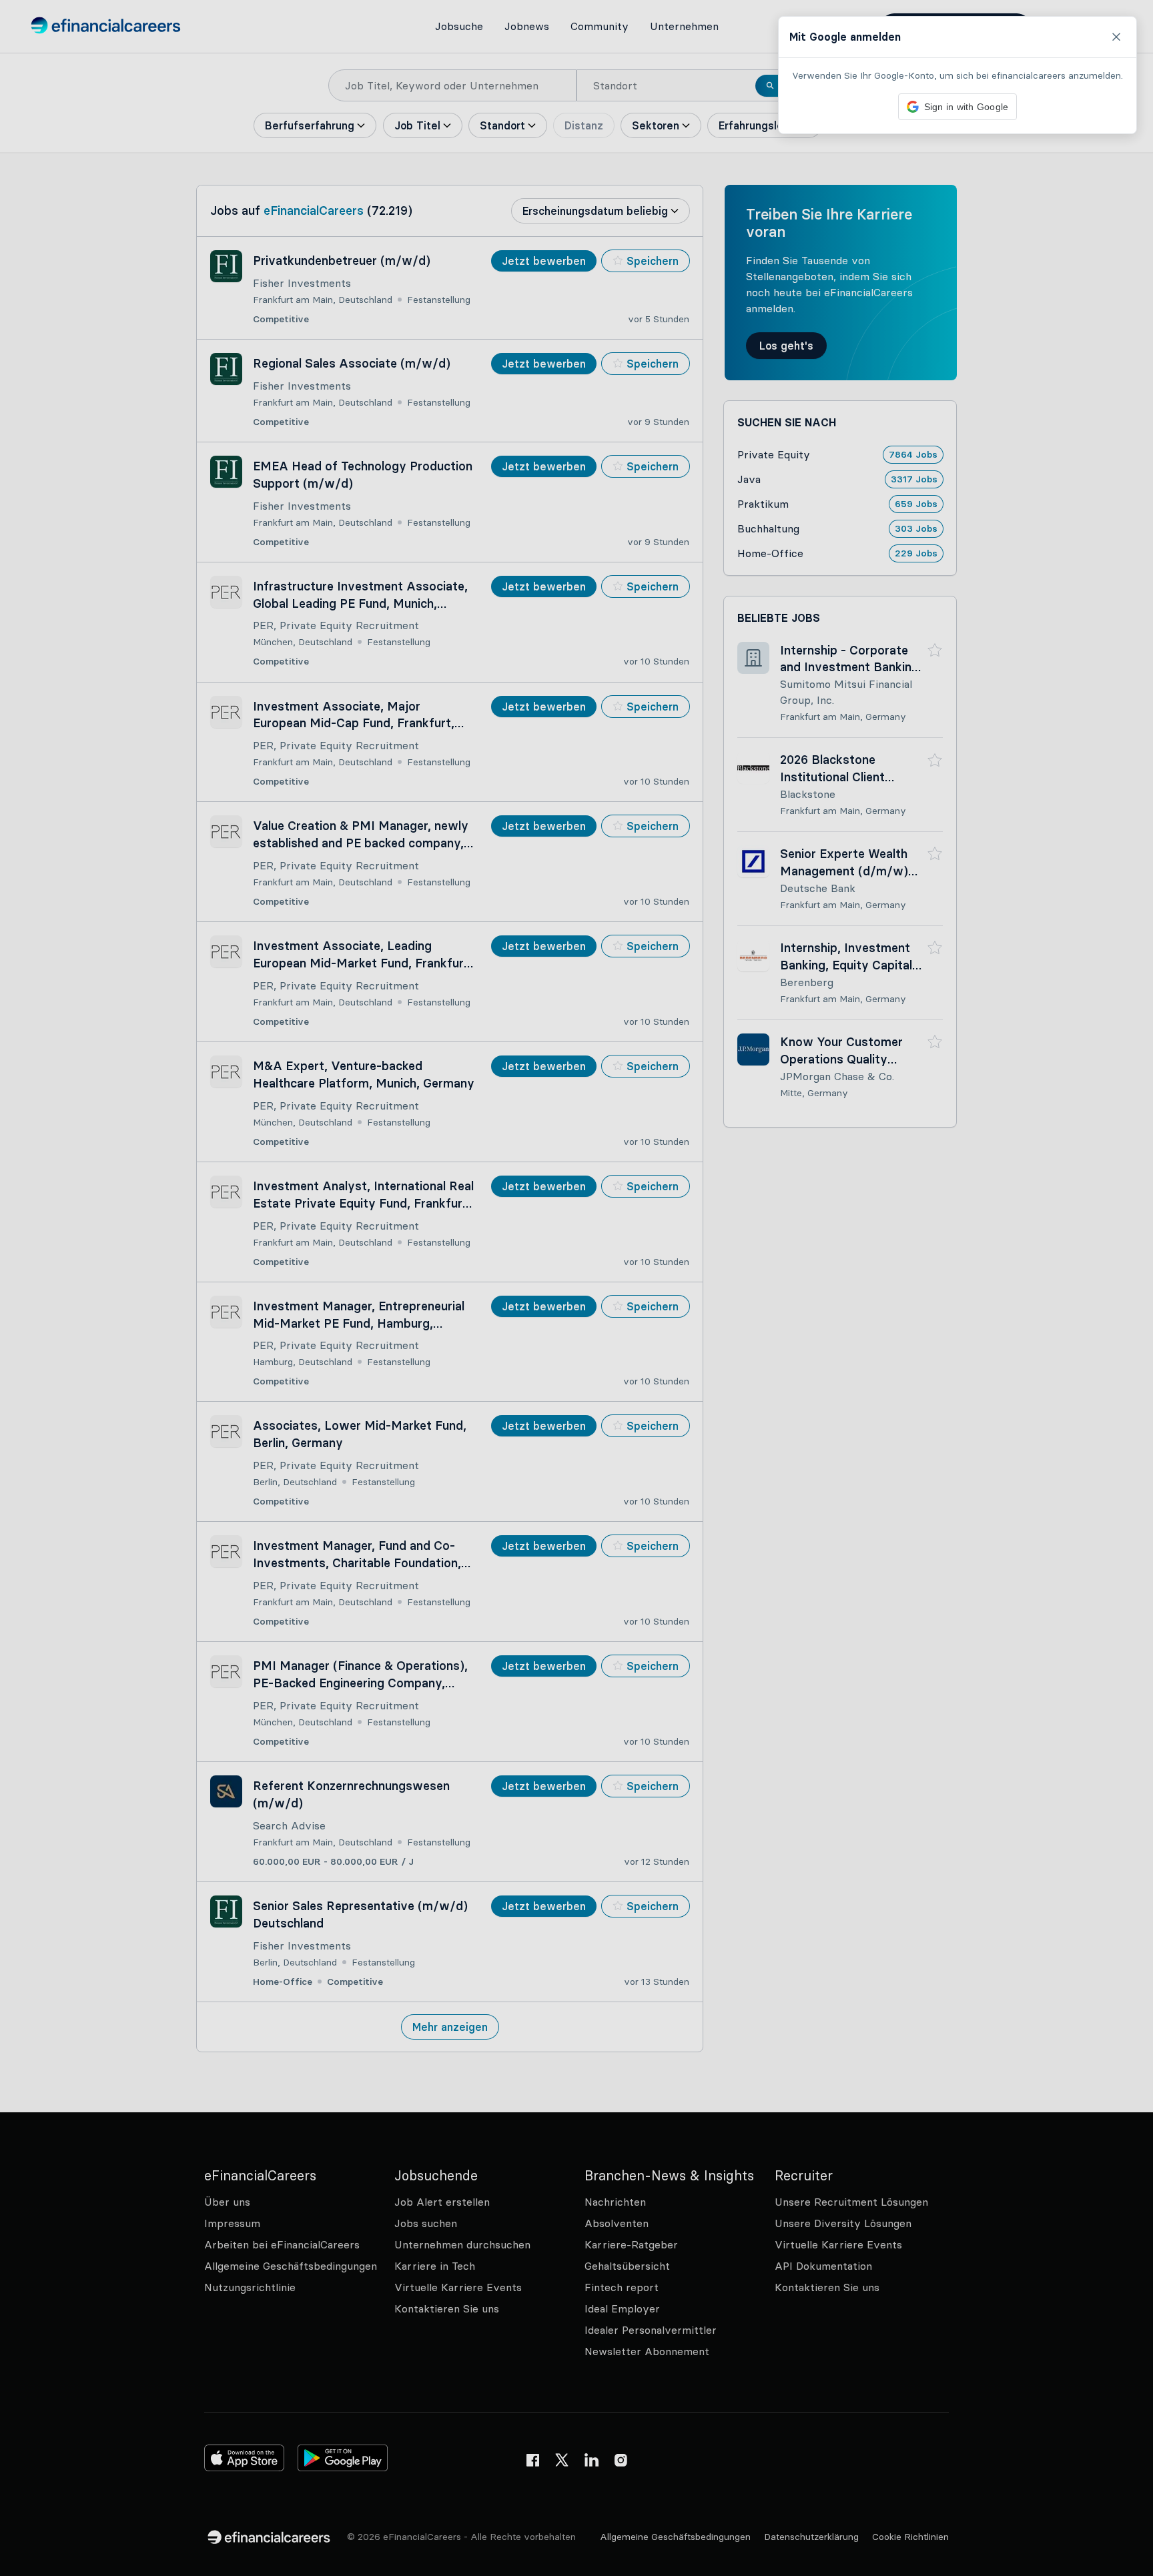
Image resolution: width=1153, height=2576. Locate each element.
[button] (576, 1288)
